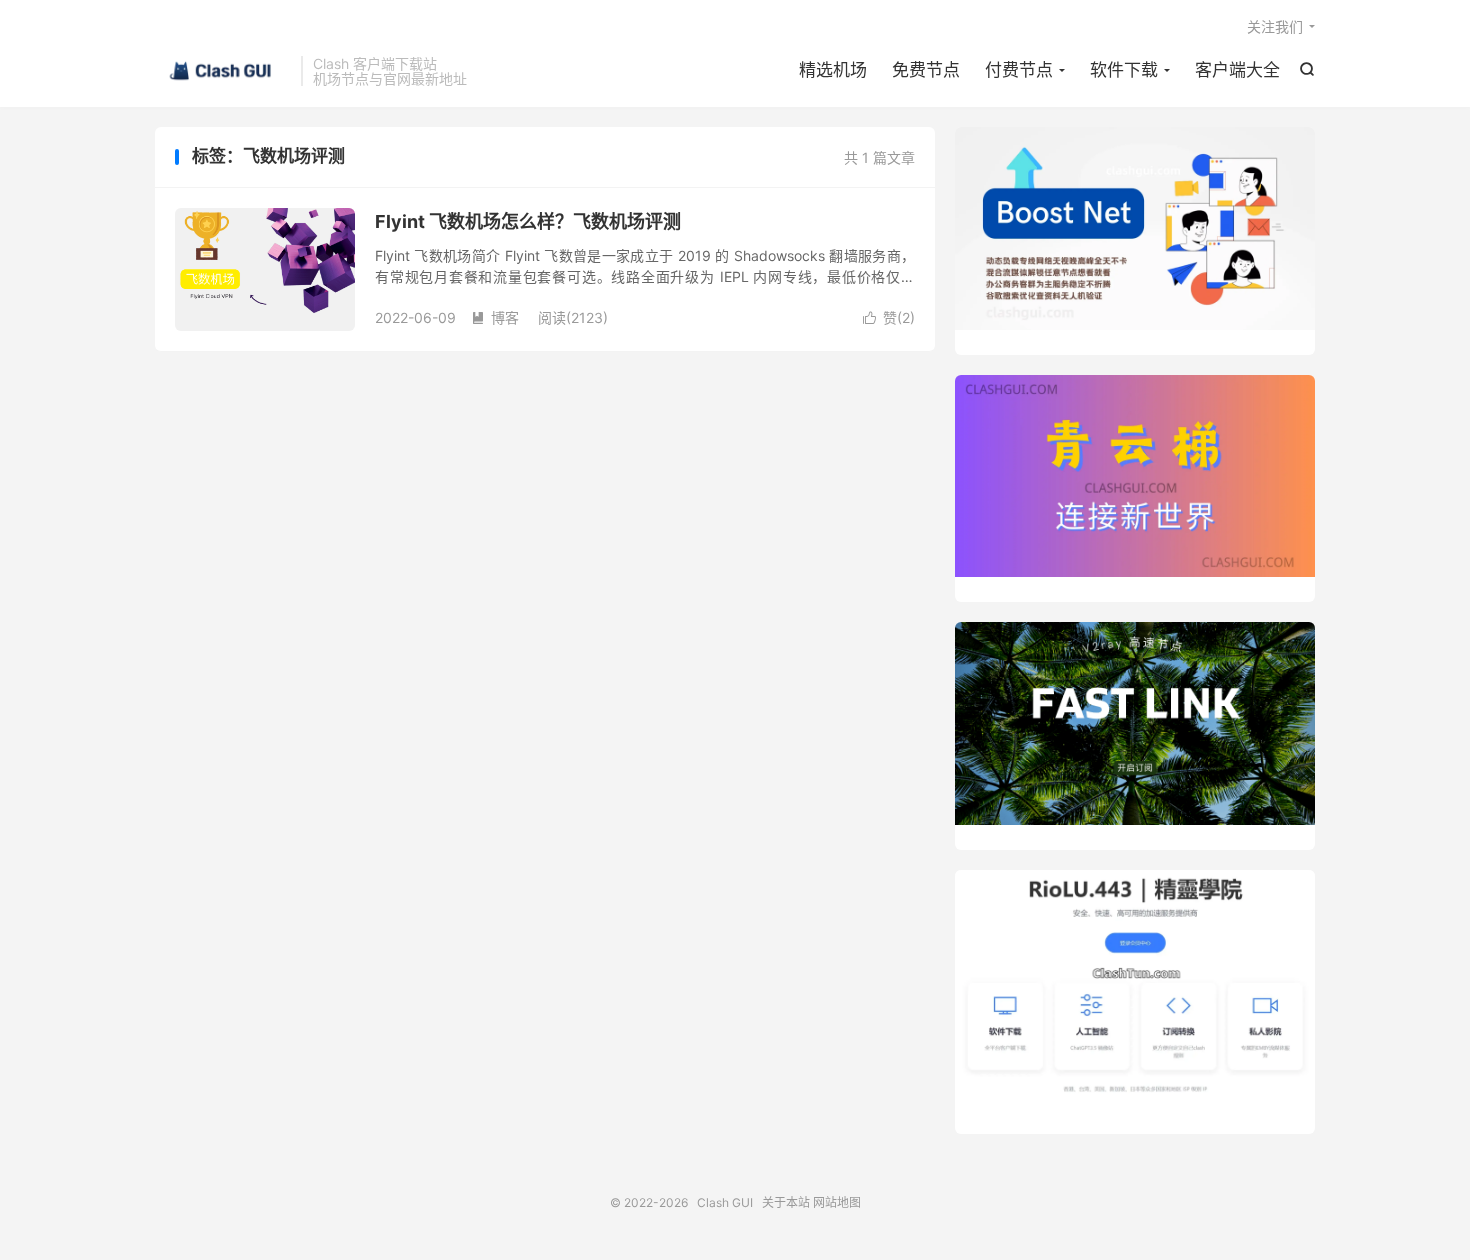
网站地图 (837, 1202)
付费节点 (1019, 70)
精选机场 (833, 70)
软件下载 (1124, 70)
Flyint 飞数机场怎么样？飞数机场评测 (528, 221)
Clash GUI (223, 71)
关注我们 (1275, 26)
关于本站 (786, 1202)
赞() (889, 317)
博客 (495, 317)
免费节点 (926, 70)
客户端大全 (1237, 70)
